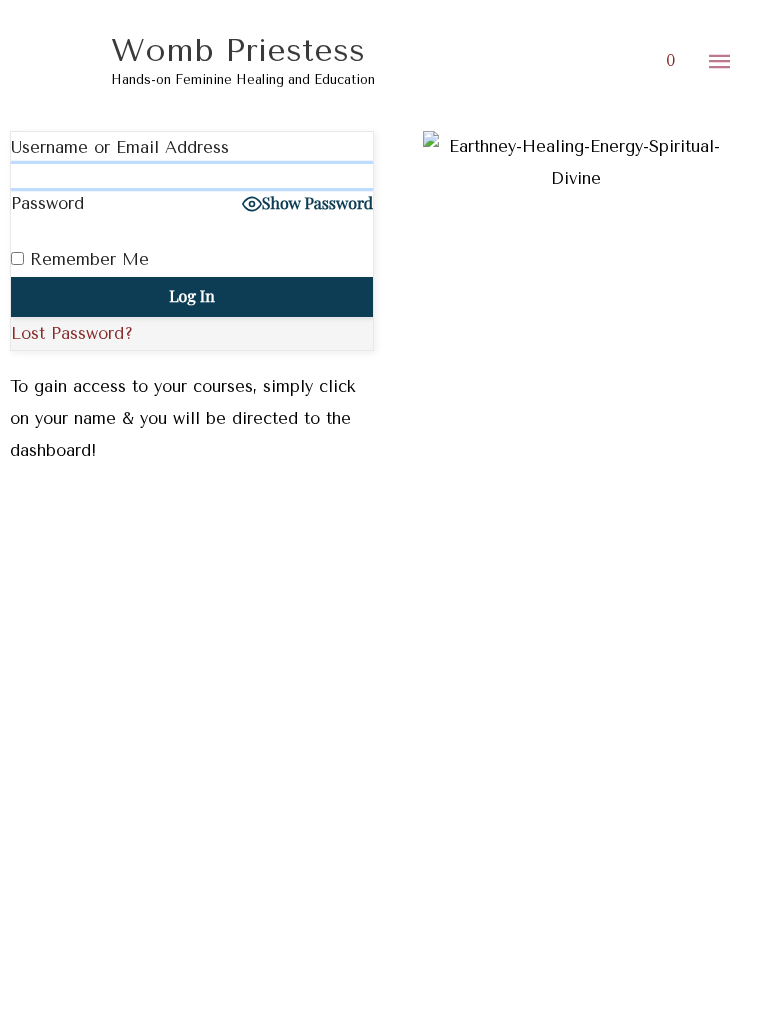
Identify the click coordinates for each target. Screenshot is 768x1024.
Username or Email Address (120, 147)
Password (47, 203)
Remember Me (86, 259)
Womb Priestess (238, 50)
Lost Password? (72, 333)
